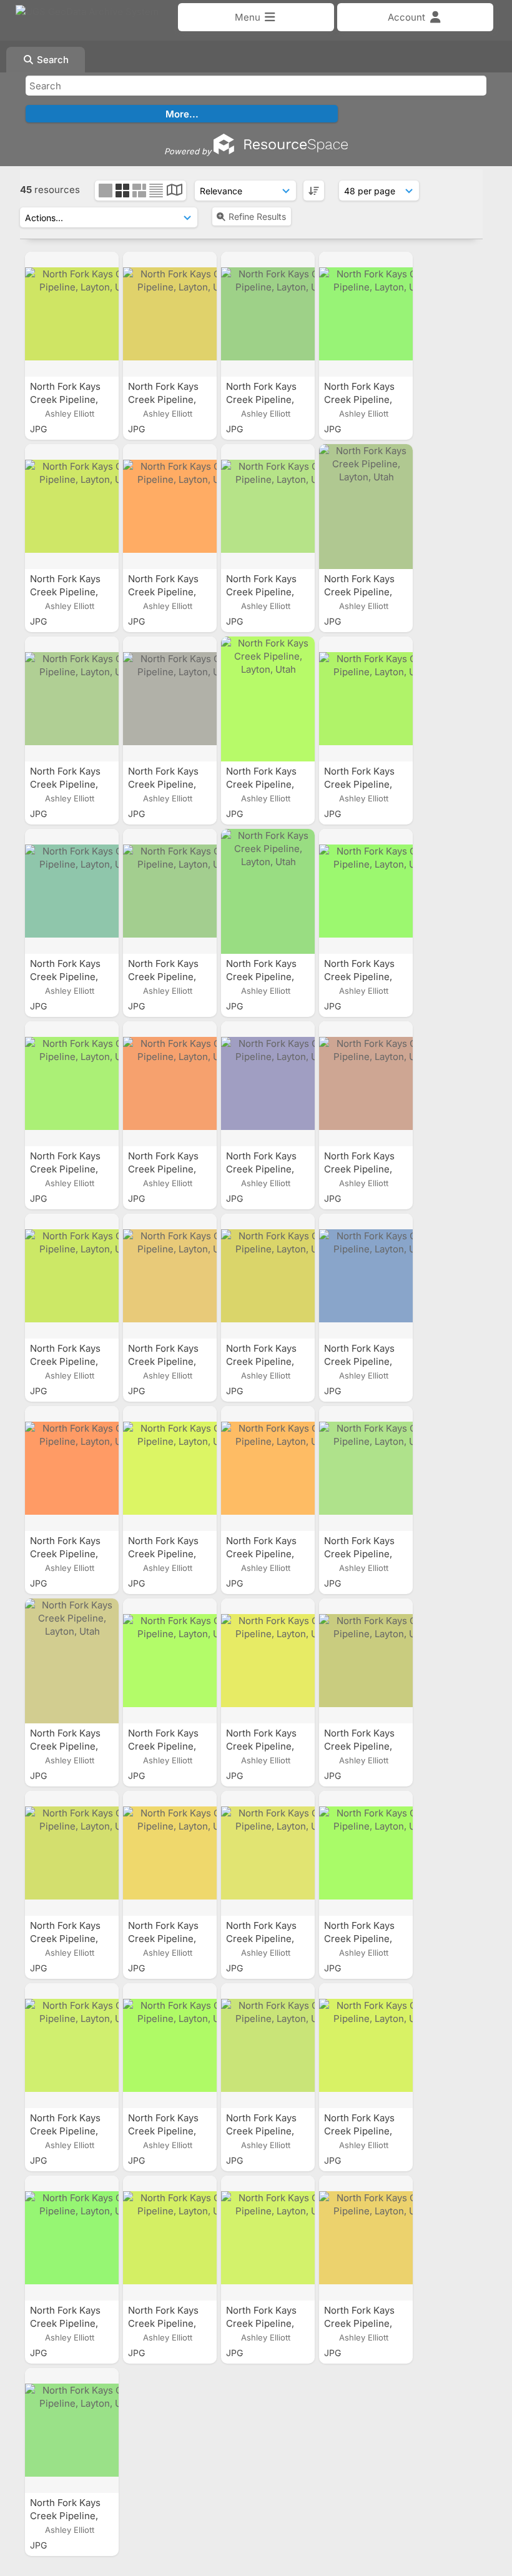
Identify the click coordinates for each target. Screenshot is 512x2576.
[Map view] (175, 191)
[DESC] (314, 191)
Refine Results (257, 216)
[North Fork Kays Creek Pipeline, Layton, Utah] (72, 314)
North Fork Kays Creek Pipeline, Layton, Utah (65, 399)
